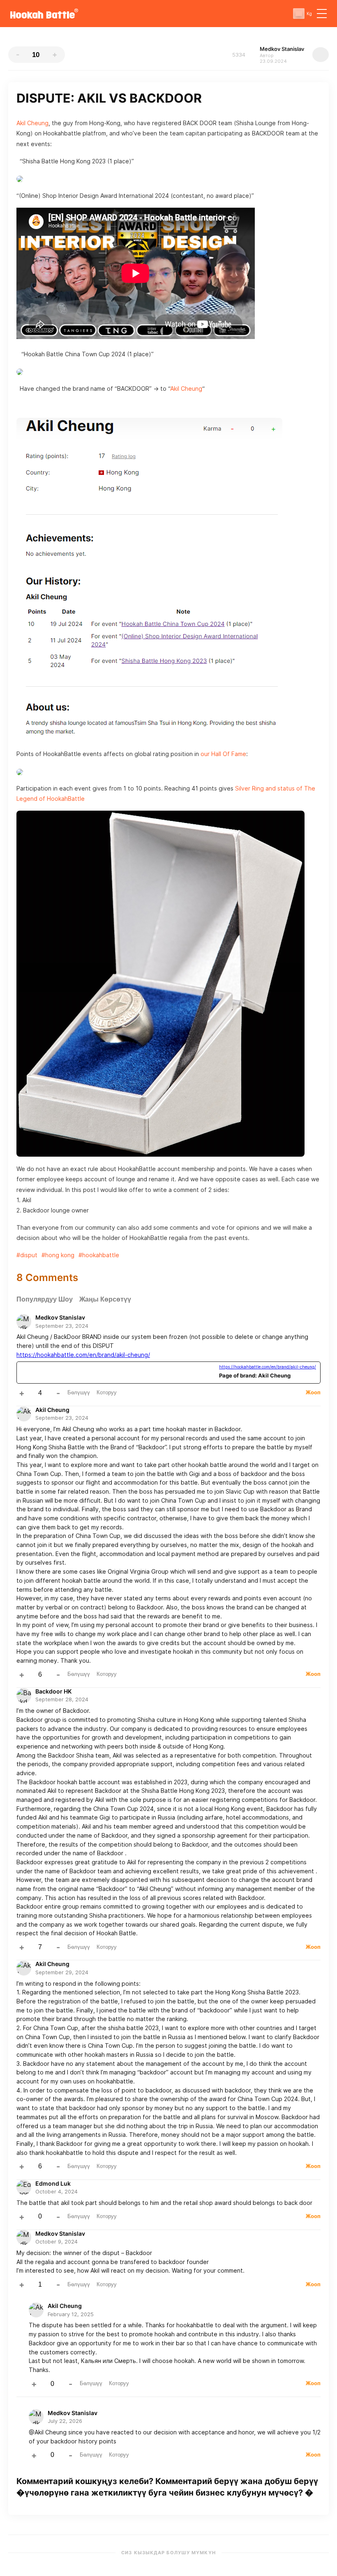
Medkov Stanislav (60, 1317)
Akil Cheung (32, 123)
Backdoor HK (53, 1691)
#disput (27, 1255)
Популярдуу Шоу (45, 1299)
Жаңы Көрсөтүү (105, 1299)
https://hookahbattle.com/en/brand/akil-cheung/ (83, 1355)
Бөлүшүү (79, 1392)
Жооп (313, 1392)
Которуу (107, 1392)
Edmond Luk (53, 2183)
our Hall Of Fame (223, 754)
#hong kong (58, 1255)
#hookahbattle (99, 1255)
